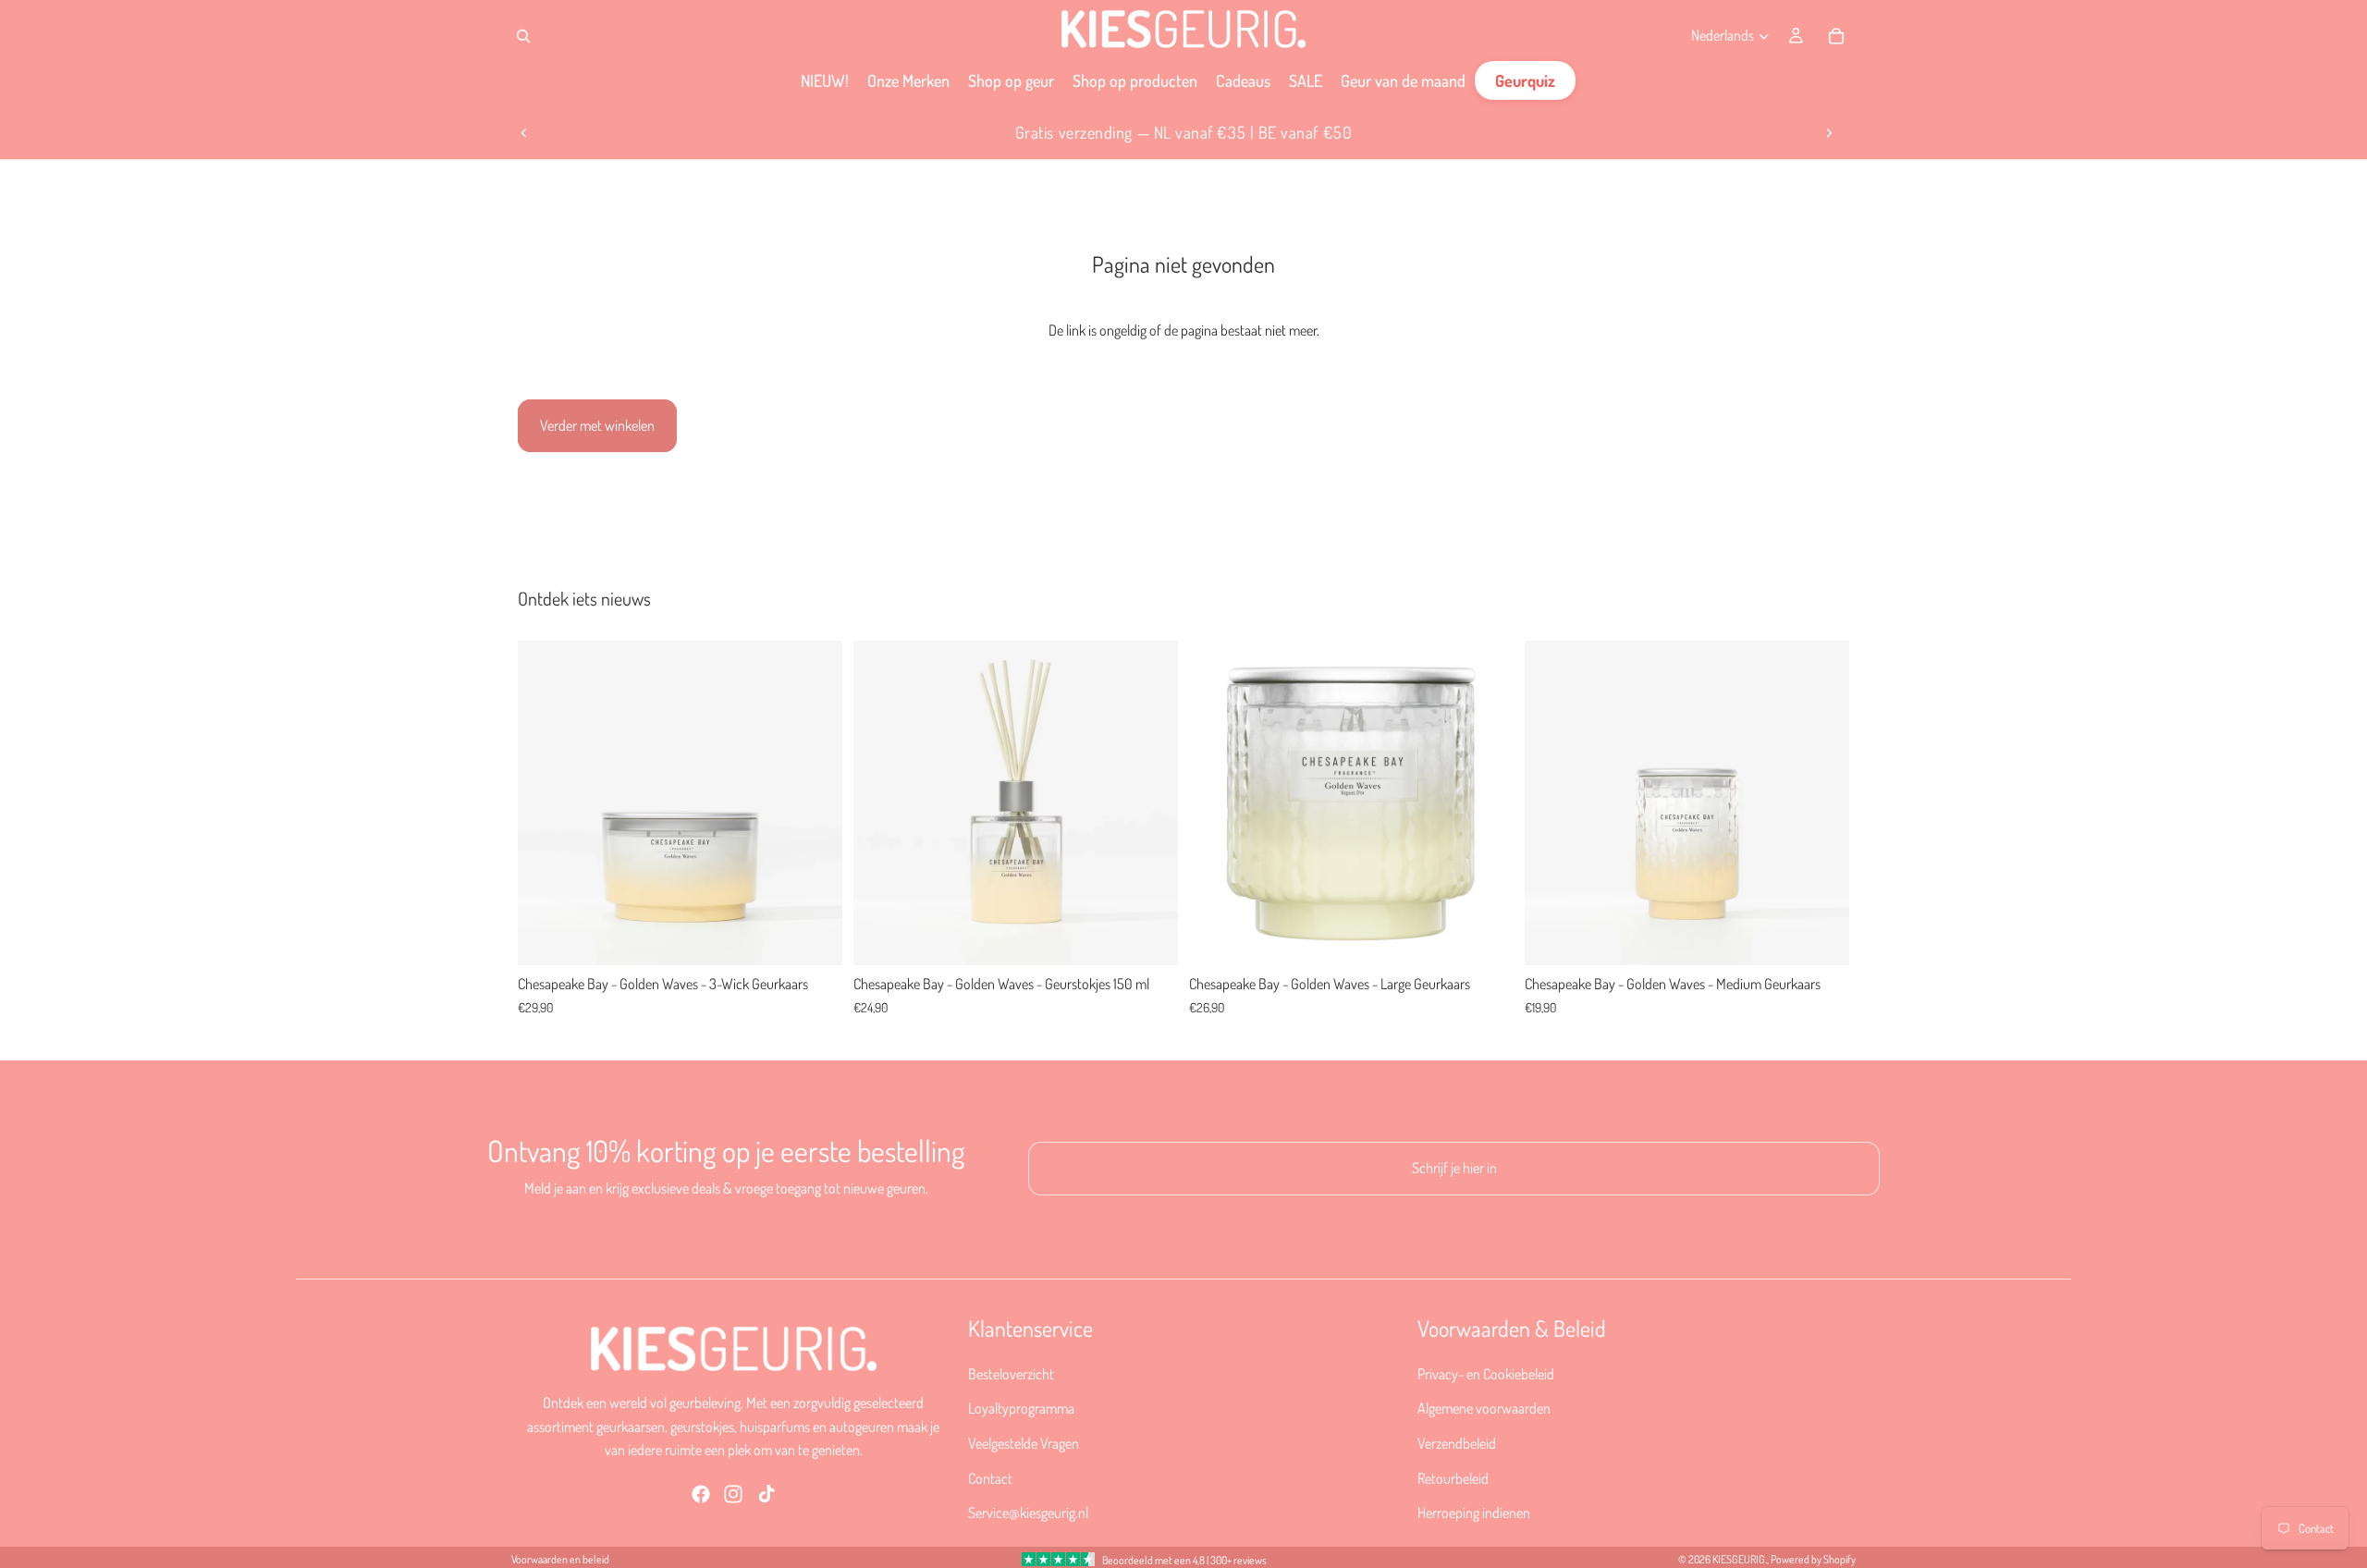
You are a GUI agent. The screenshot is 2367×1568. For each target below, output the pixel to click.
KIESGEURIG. (1740, 1559)
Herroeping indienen (1474, 1513)
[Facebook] (701, 1494)
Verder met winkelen (597, 425)
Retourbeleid (1453, 1478)
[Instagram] (733, 1494)
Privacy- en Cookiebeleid (1486, 1374)
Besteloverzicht (1011, 1374)
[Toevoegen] (814, 937)
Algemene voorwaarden (1484, 1409)
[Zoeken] (523, 36)
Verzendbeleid (1457, 1443)
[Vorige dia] (524, 133)
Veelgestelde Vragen (1024, 1443)
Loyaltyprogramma (1021, 1409)
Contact (990, 1478)
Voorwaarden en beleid (560, 1559)
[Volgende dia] (1829, 133)
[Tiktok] (767, 1494)
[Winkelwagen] (1836, 36)
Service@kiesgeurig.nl (1028, 1513)
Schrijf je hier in (1454, 1168)
